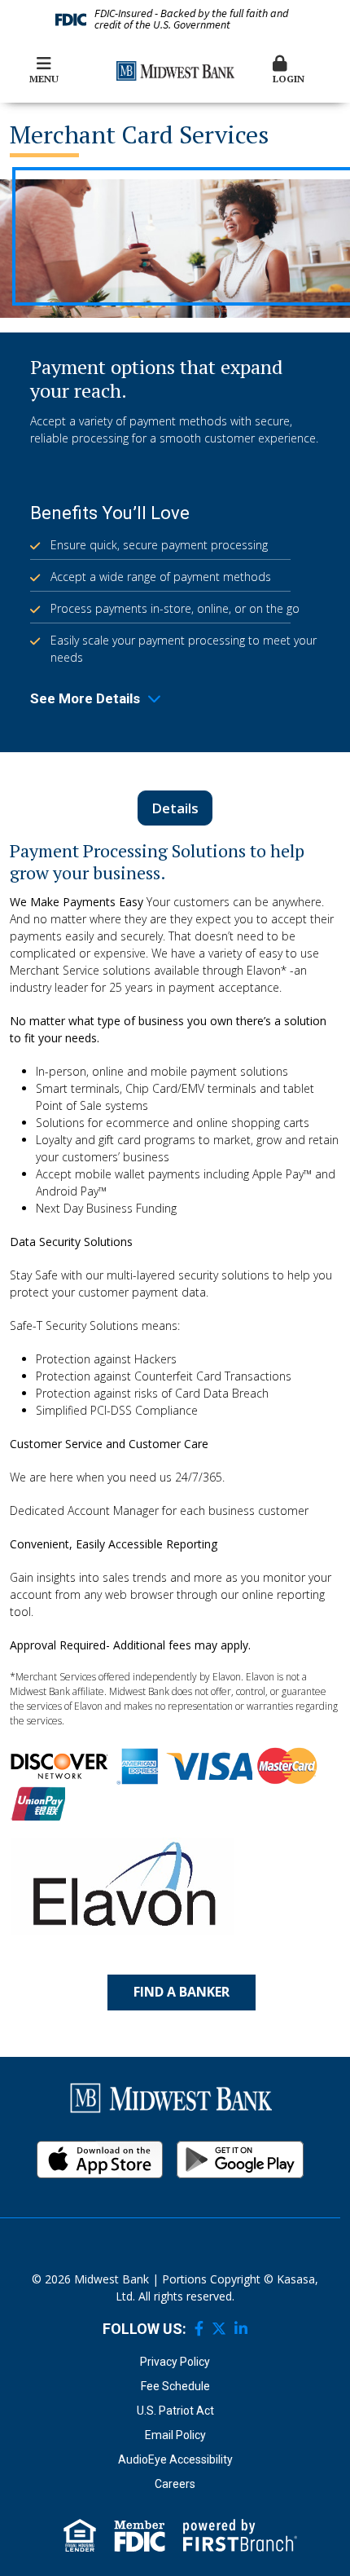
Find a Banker (182, 1992)
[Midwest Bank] (175, 70)
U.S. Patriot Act (175, 2411)
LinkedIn (241, 2328)
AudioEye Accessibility (175, 2459)
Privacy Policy (175, 2362)
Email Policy (175, 2435)
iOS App (100, 2160)
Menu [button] (44, 79)
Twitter (219, 2328)
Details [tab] (175, 808)
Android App (240, 2160)
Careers (175, 2484)
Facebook (199, 2328)
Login (289, 79)
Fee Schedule (175, 2386)
